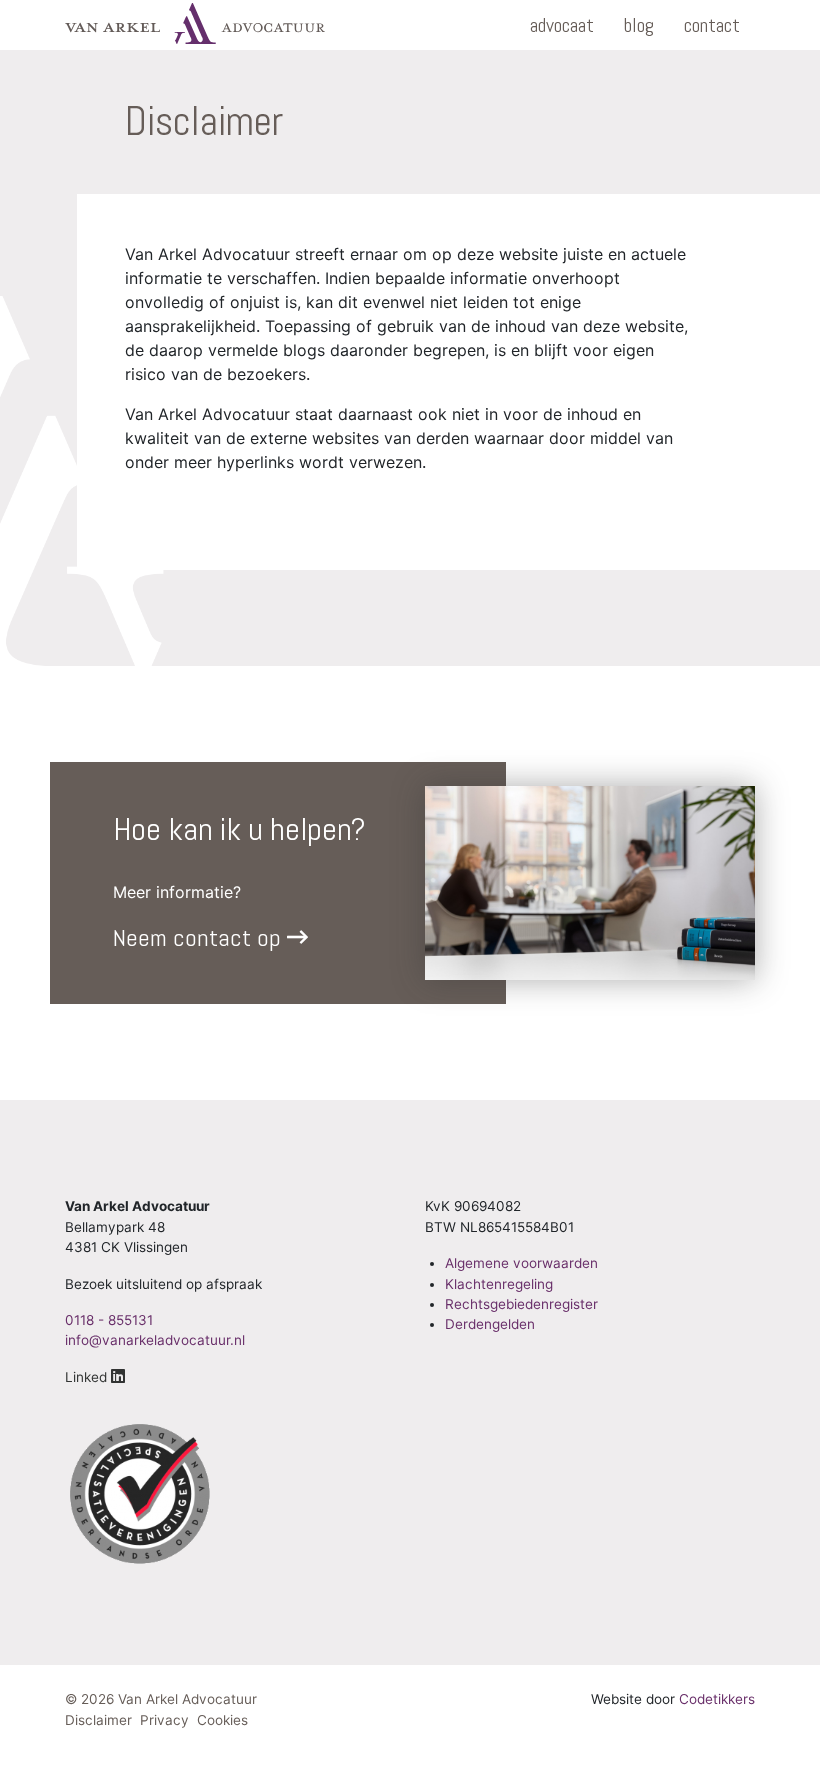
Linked (88, 1377)
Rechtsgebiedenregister (521, 1304)
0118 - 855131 (109, 1320)
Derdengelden (490, 1324)
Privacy (164, 1720)
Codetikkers (717, 1699)
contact (712, 25)
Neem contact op (200, 937)
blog (639, 25)
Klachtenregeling (499, 1284)
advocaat (562, 25)
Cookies (222, 1720)
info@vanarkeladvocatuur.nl (155, 1340)
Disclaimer (98, 1720)
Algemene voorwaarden (521, 1263)
